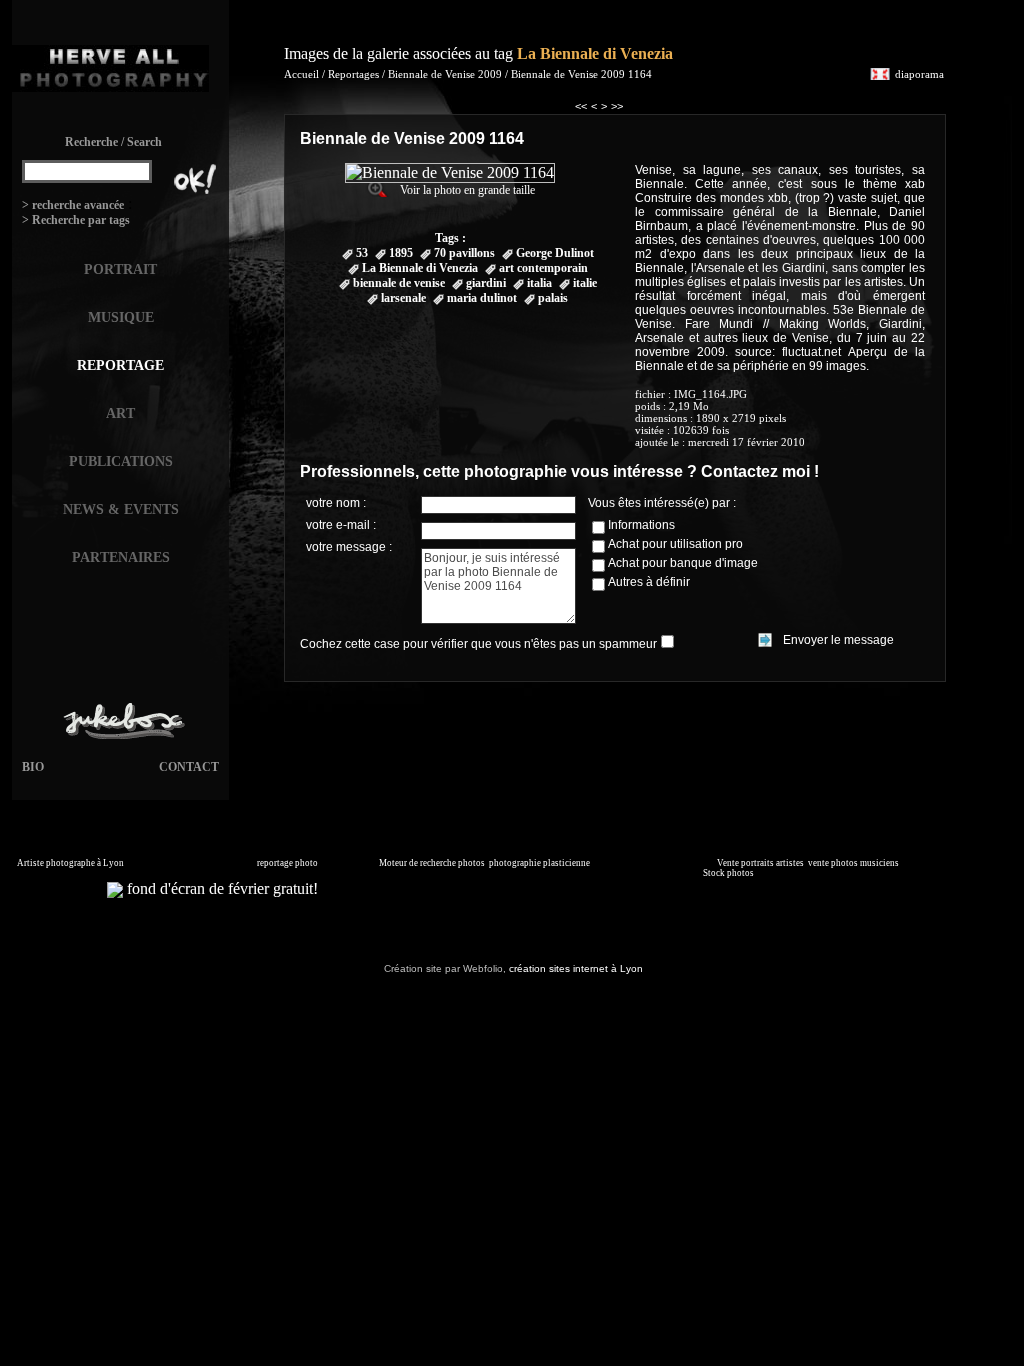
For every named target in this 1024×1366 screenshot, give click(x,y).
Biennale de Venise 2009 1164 (581, 74)
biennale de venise (399, 283)
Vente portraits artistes (760, 863)
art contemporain (543, 268)
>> (617, 106)
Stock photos (728, 873)
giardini (486, 283)
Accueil (301, 74)
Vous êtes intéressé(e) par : (662, 503)
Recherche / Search (113, 142)
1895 (401, 253)
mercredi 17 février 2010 (746, 442)
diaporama (919, 74)
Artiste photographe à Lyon (70, 863)
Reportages (353, 74)
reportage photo (287, 863)
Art (120, 413)
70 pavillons (464, 253)
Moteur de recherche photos (432, 863)
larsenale (403, 298)
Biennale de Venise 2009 (446, 74)
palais (553, 298)
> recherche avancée (73, 205)
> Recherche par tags (76, 220)
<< (581, 106)
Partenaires (121, 557)
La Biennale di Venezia (595, 53)
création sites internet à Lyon (576, 968)
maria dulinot (482, 298)
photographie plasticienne (539, 863)
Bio (33, 767)
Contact (189, 767)
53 (362, 253)
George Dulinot (555, 253)
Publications (121, 461)
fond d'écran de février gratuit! (220, 888)
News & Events (121, 509)
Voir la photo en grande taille (467, 190)
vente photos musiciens (853, 863)
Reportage (120, 365)
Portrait (120, 269)
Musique (121, 317)
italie (585, 283)
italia (539, 283)
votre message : (349, 547)
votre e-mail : (341, 525)
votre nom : (336, 503)
